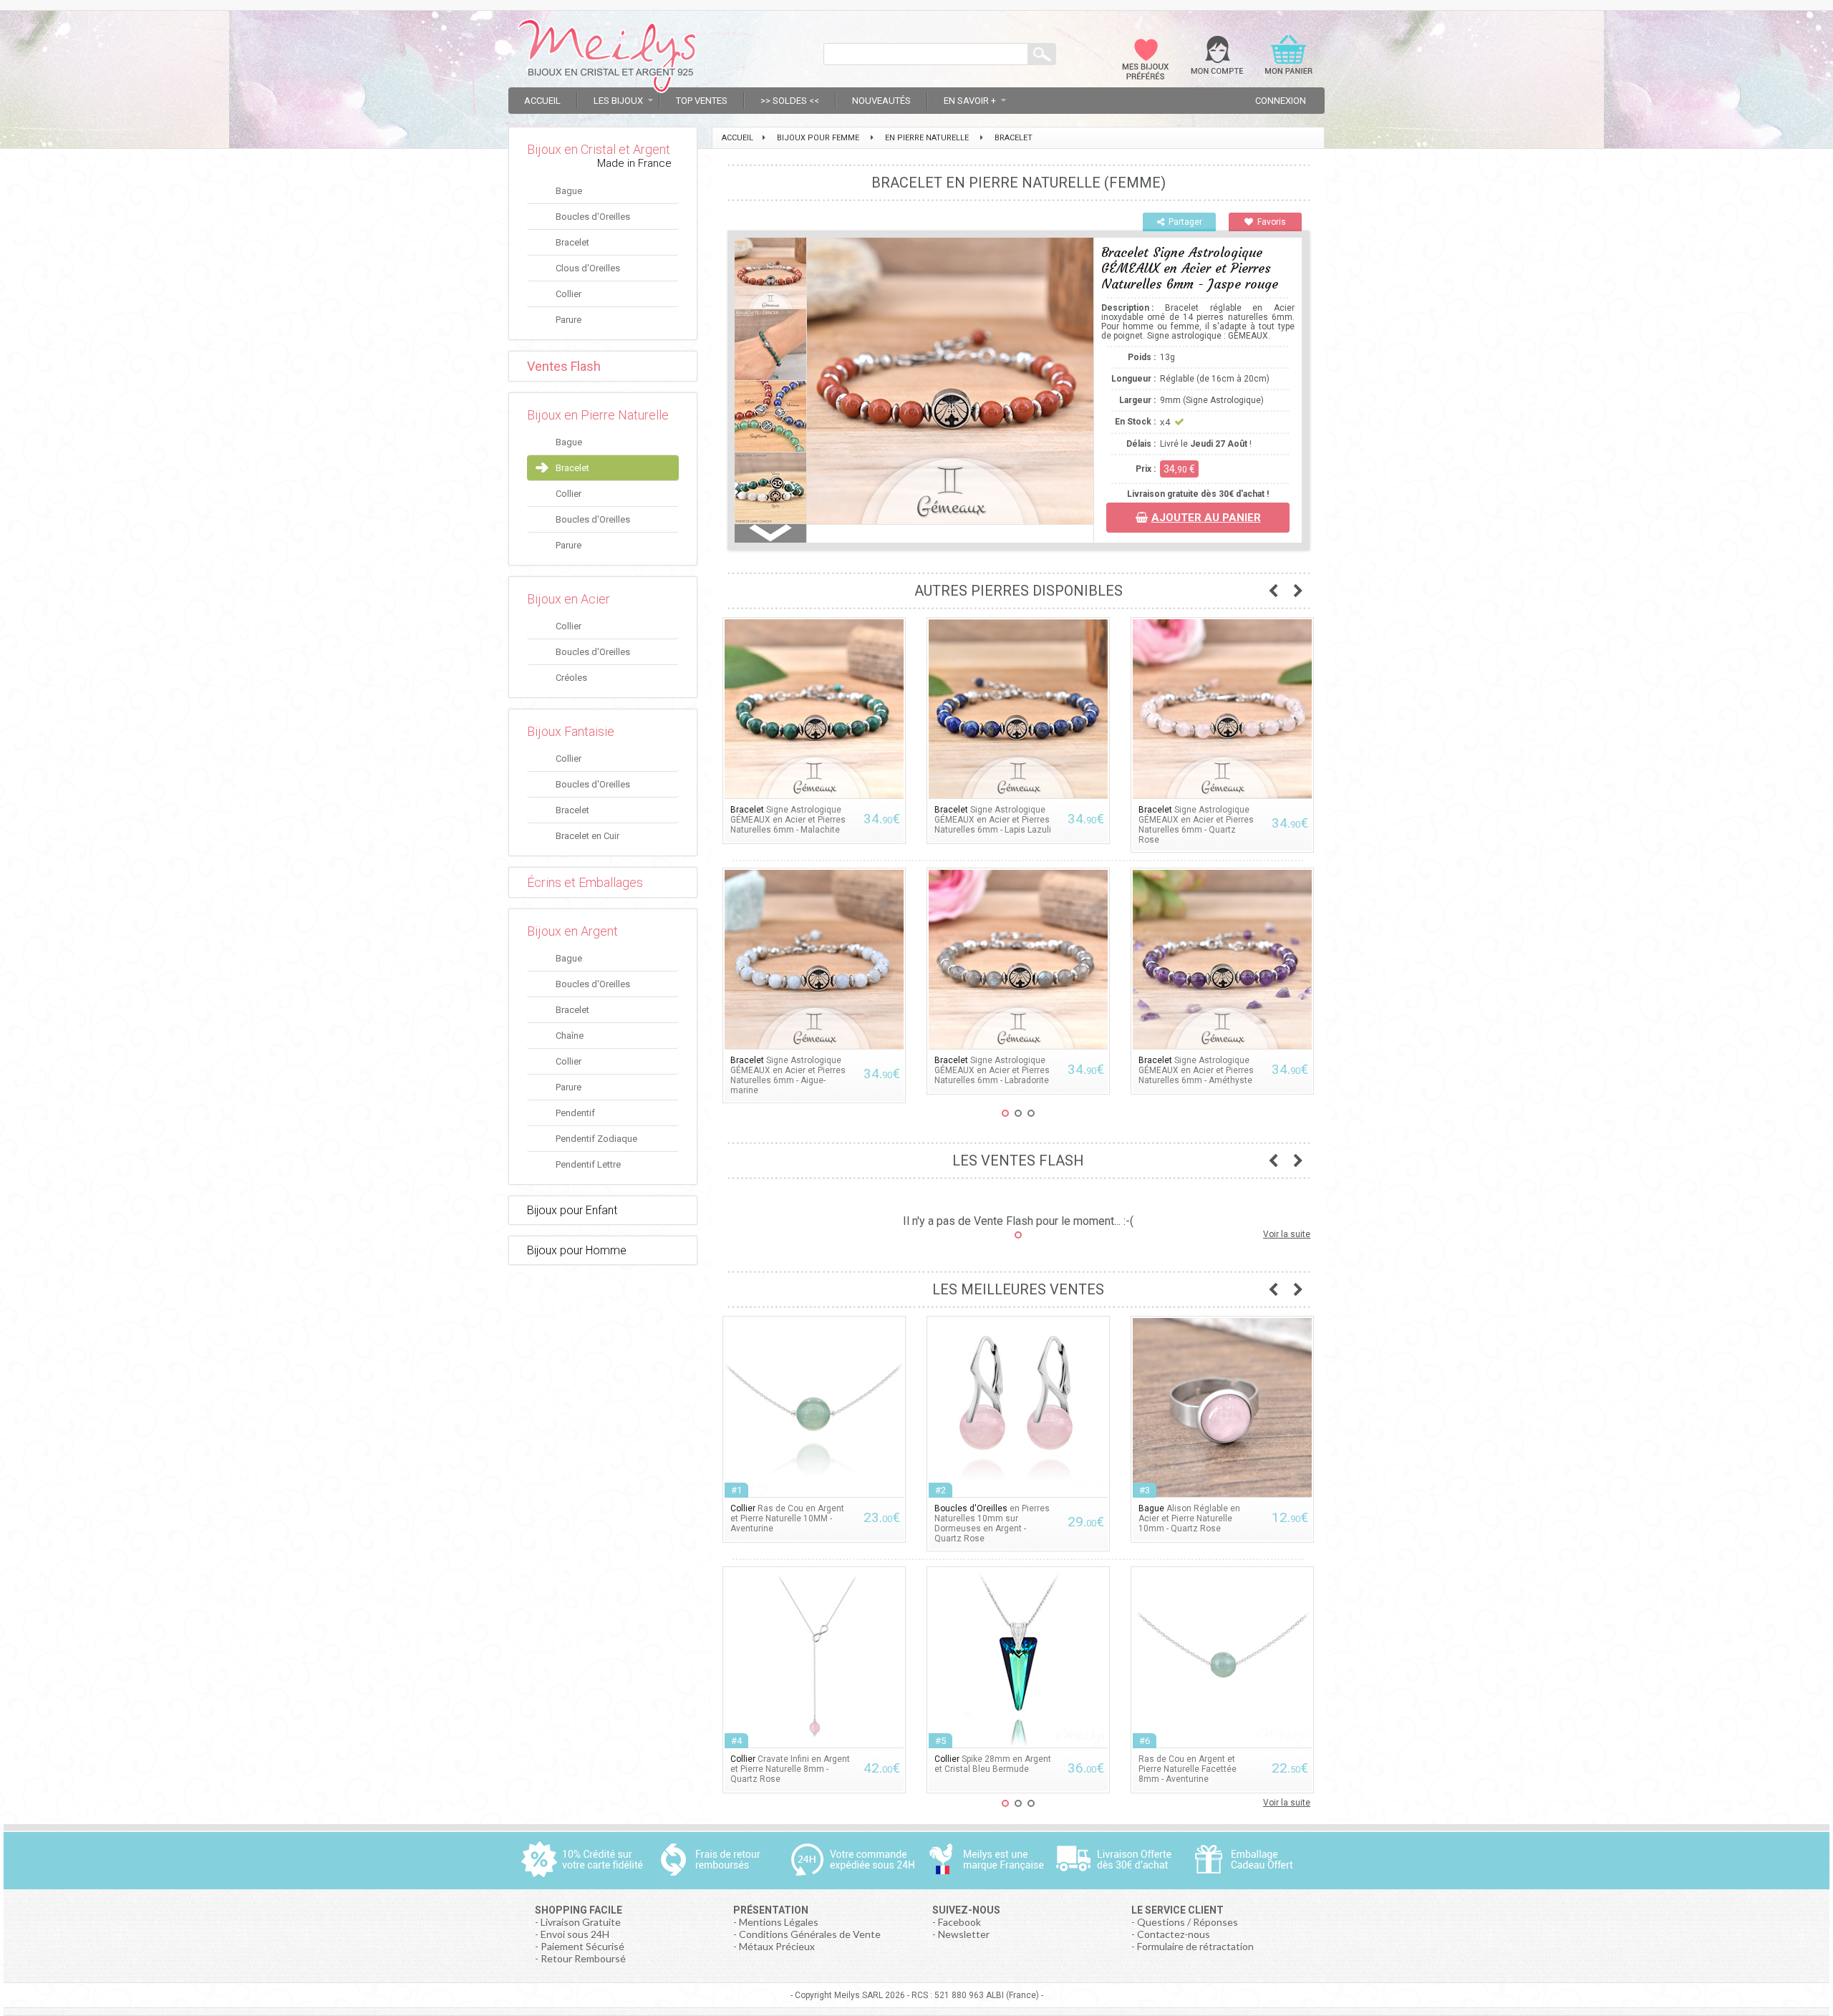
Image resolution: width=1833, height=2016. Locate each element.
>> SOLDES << (790, 101)
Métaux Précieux (777, 1946)
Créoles (571, 678)
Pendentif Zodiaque (596, 1139)
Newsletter (964, 1934)
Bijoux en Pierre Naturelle (598, 415)
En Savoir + (970, 101)
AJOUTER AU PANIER (1206, 518)
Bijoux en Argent (572, 931)
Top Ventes (702, 101)
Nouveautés (881, 101)
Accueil (542, 101)
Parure (569, 320)
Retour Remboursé (583, 1958)
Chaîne (570, 1036)
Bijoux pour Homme (577, 1250)
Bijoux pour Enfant (572, 1210)
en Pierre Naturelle (927, 138)
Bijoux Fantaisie (571, 731)
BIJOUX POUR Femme (818, 138)
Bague (569, 191)
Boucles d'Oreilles (593, 217)
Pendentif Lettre (588, 1164)
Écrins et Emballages (585, 882)
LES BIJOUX (618, 101)
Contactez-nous (1174, 1934)
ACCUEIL (737, 138)
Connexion (1281, 101)
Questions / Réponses (1188, 1922)
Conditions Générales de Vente (810, 1934)
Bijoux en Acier (569, 599)
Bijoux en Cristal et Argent (599, 149)
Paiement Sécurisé (582, 1946)
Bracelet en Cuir (587, 836)
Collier (569, 294)
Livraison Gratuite (581, 1922)
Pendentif (575, 1113)
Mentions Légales (779, 1922)
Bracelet (572, 242)
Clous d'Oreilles (588, 268)
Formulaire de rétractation (1195, 1946)
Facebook (959, 1922)
